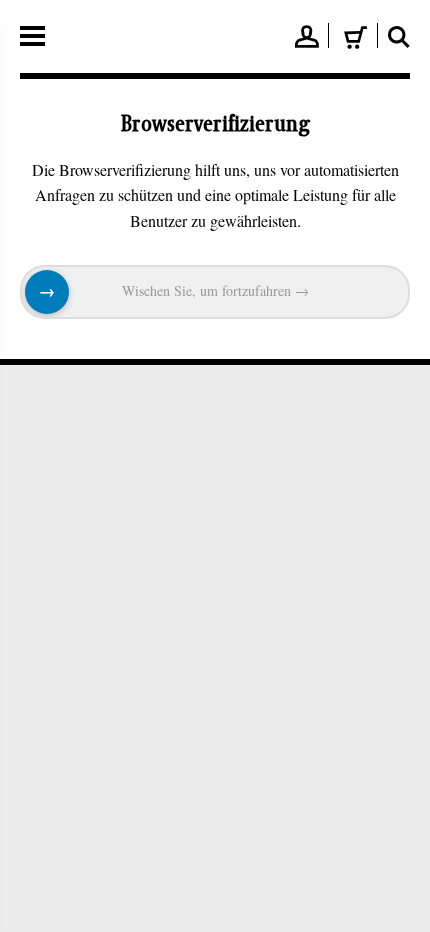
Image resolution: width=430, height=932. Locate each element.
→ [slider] (47, 292)
